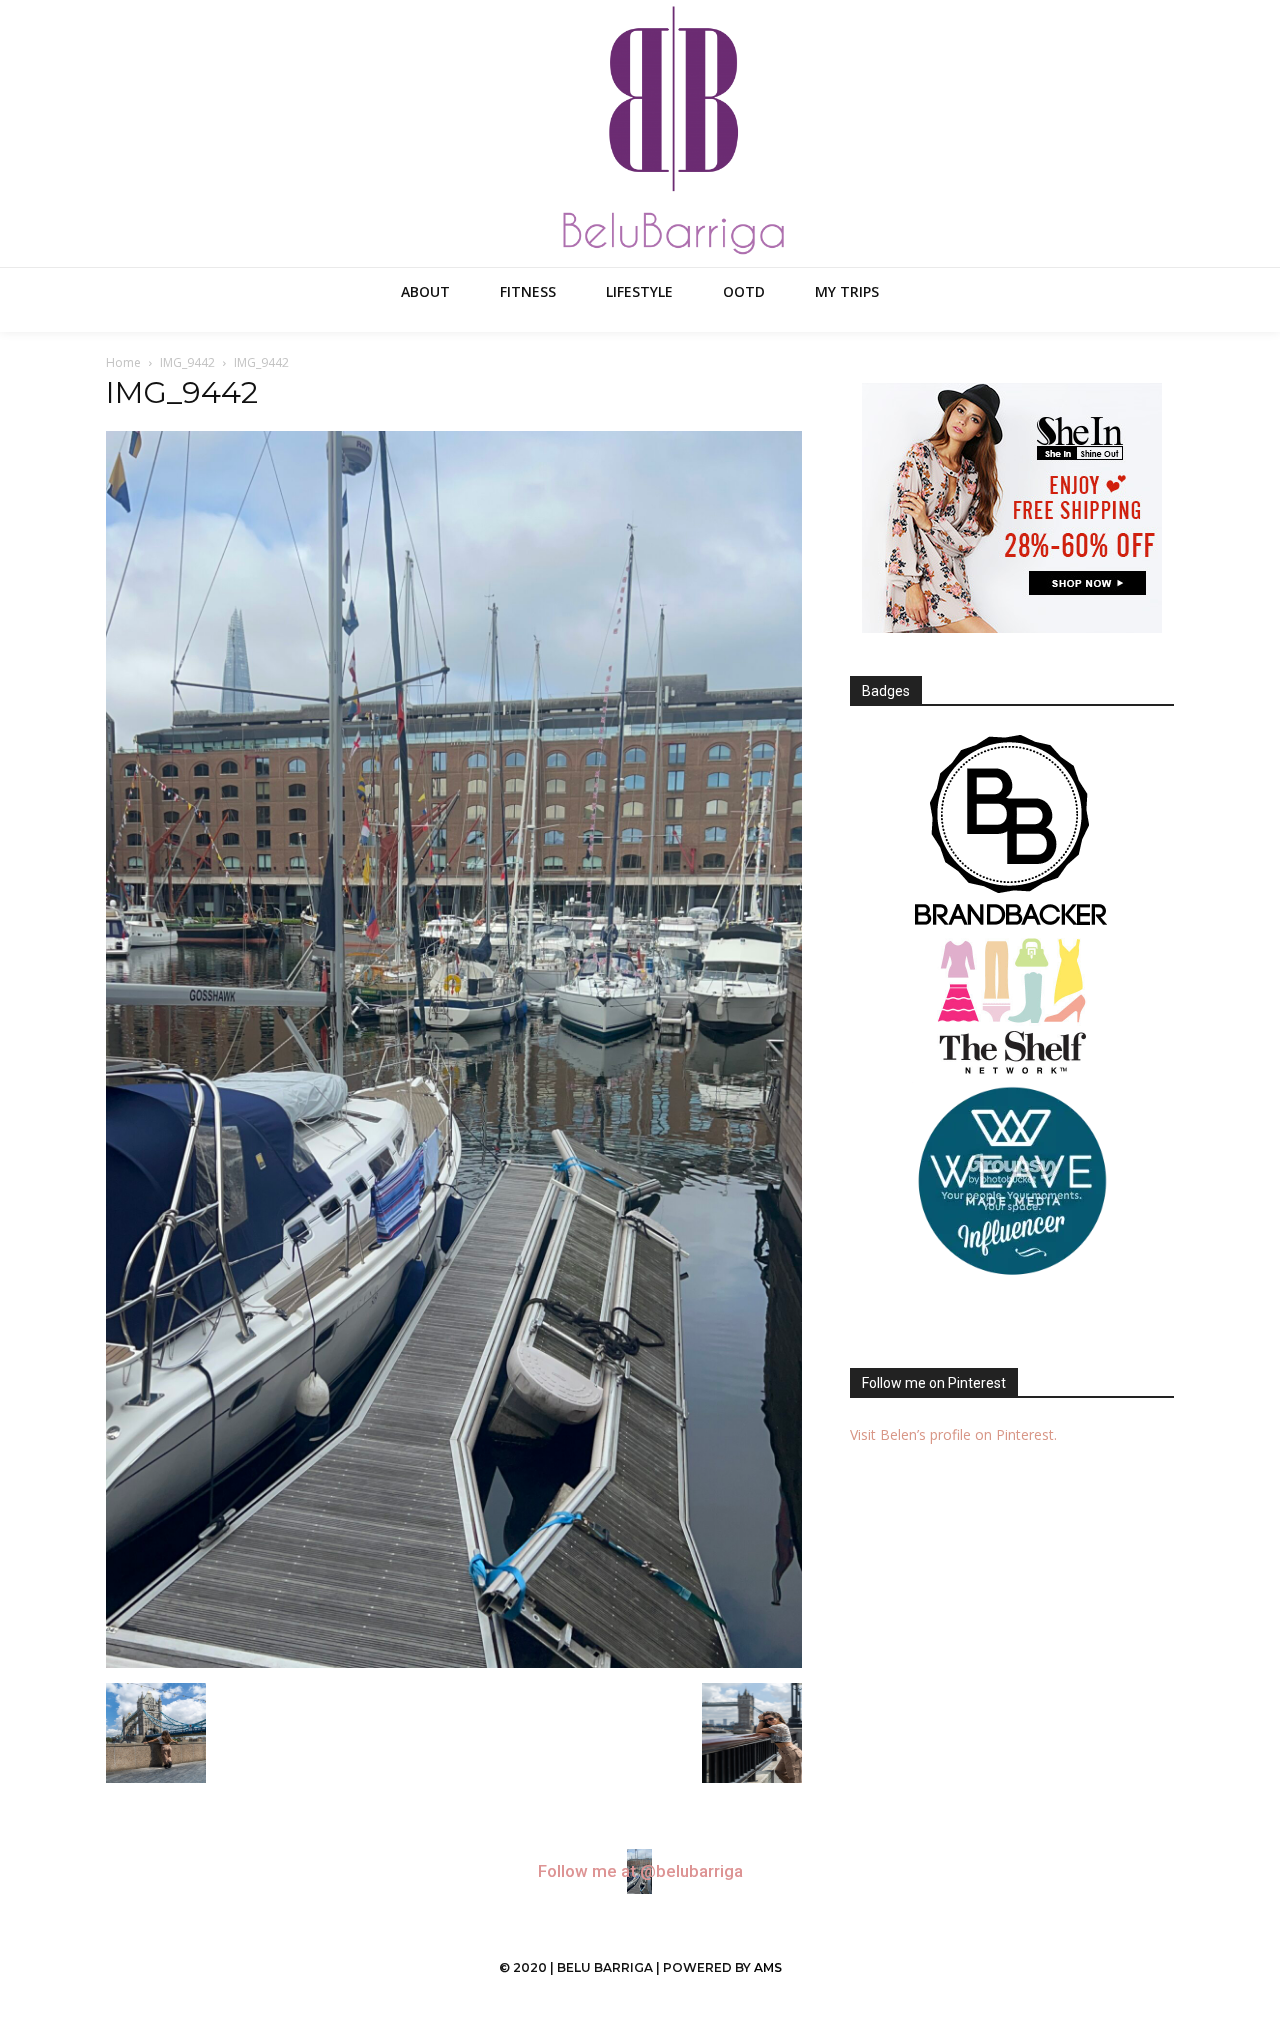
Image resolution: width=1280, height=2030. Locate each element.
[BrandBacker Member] (1012, 832)
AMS (768, 1967)
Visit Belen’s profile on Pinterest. (953, 1434)
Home (123, 362)
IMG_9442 (187, 362)
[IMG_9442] (454, 1662)
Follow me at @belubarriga (640, 1871)
